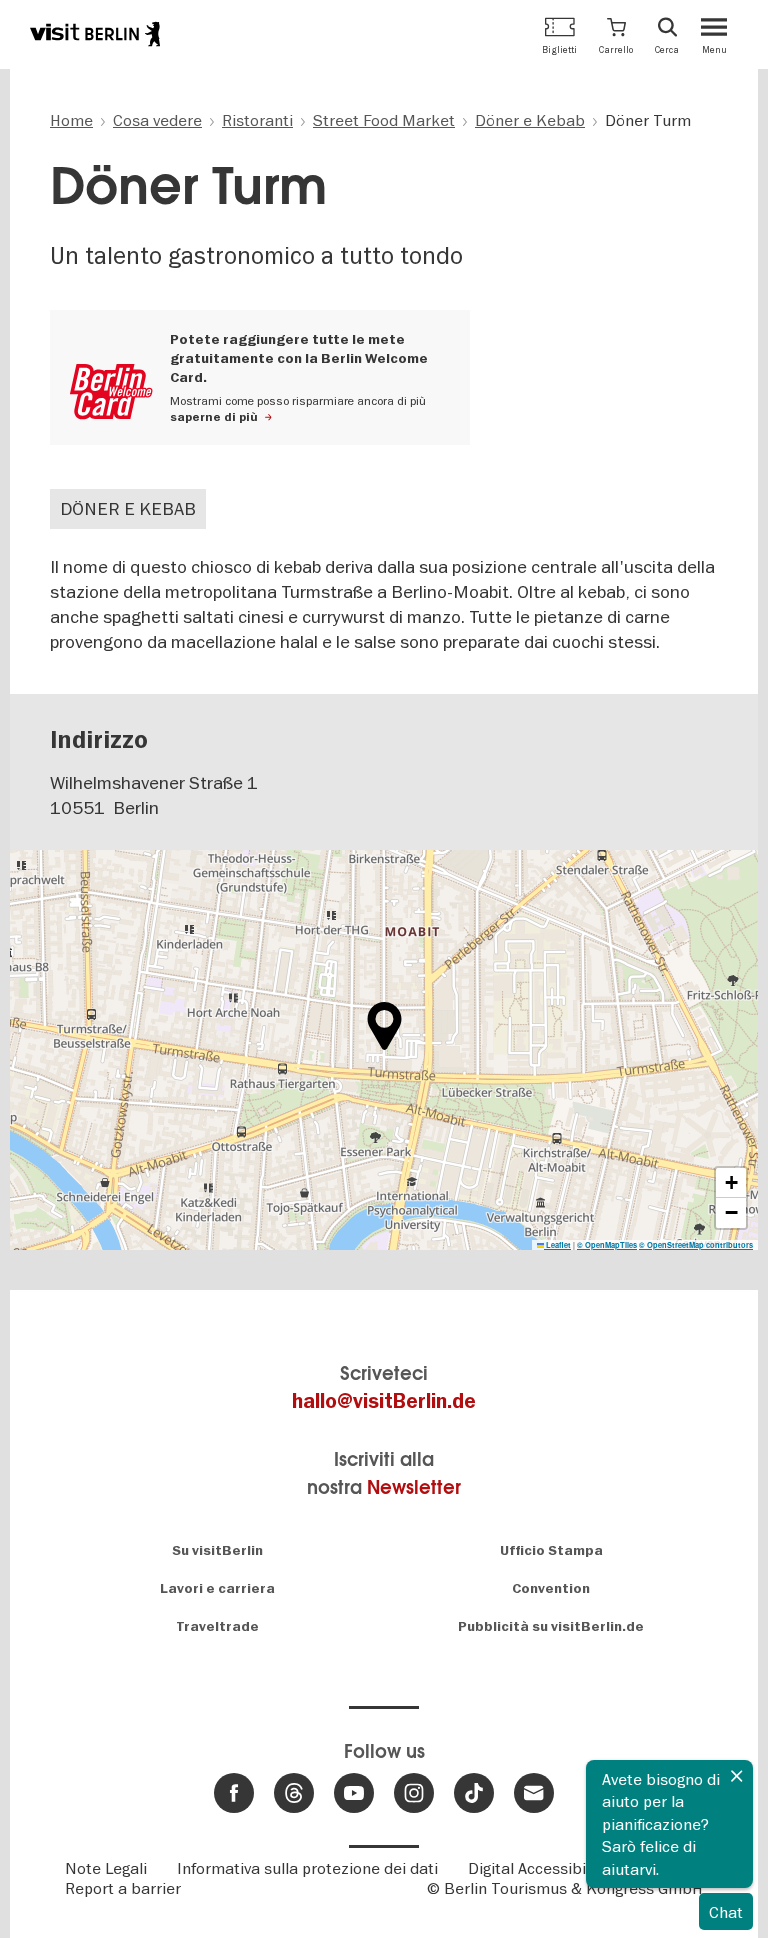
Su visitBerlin (217, 1550)
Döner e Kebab (128, 508)
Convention (551, 1588)
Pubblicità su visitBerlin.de (551, 1626)
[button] (616, 34)
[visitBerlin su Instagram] (414, 1793)
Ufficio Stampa (551, 1550)
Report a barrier (123, 1888)
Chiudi (737, 1776)
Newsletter (414, 1487)
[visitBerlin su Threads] (294, 1793)
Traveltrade (217, 1626)
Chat (726, 1912)
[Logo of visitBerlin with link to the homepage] (95, 34)
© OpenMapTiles (607, 1245)
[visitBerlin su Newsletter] (534, 1793)
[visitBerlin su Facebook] (234, 1793)
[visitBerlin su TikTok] (474, 1793)
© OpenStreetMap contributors (696, 1245)
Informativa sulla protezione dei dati (307, 1868)
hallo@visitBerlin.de (384, 1401)
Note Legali (106, 1868)
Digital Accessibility (537, 1868)
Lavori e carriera (217, 1588)
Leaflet (557, 1245)
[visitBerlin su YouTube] (354, 1793)
